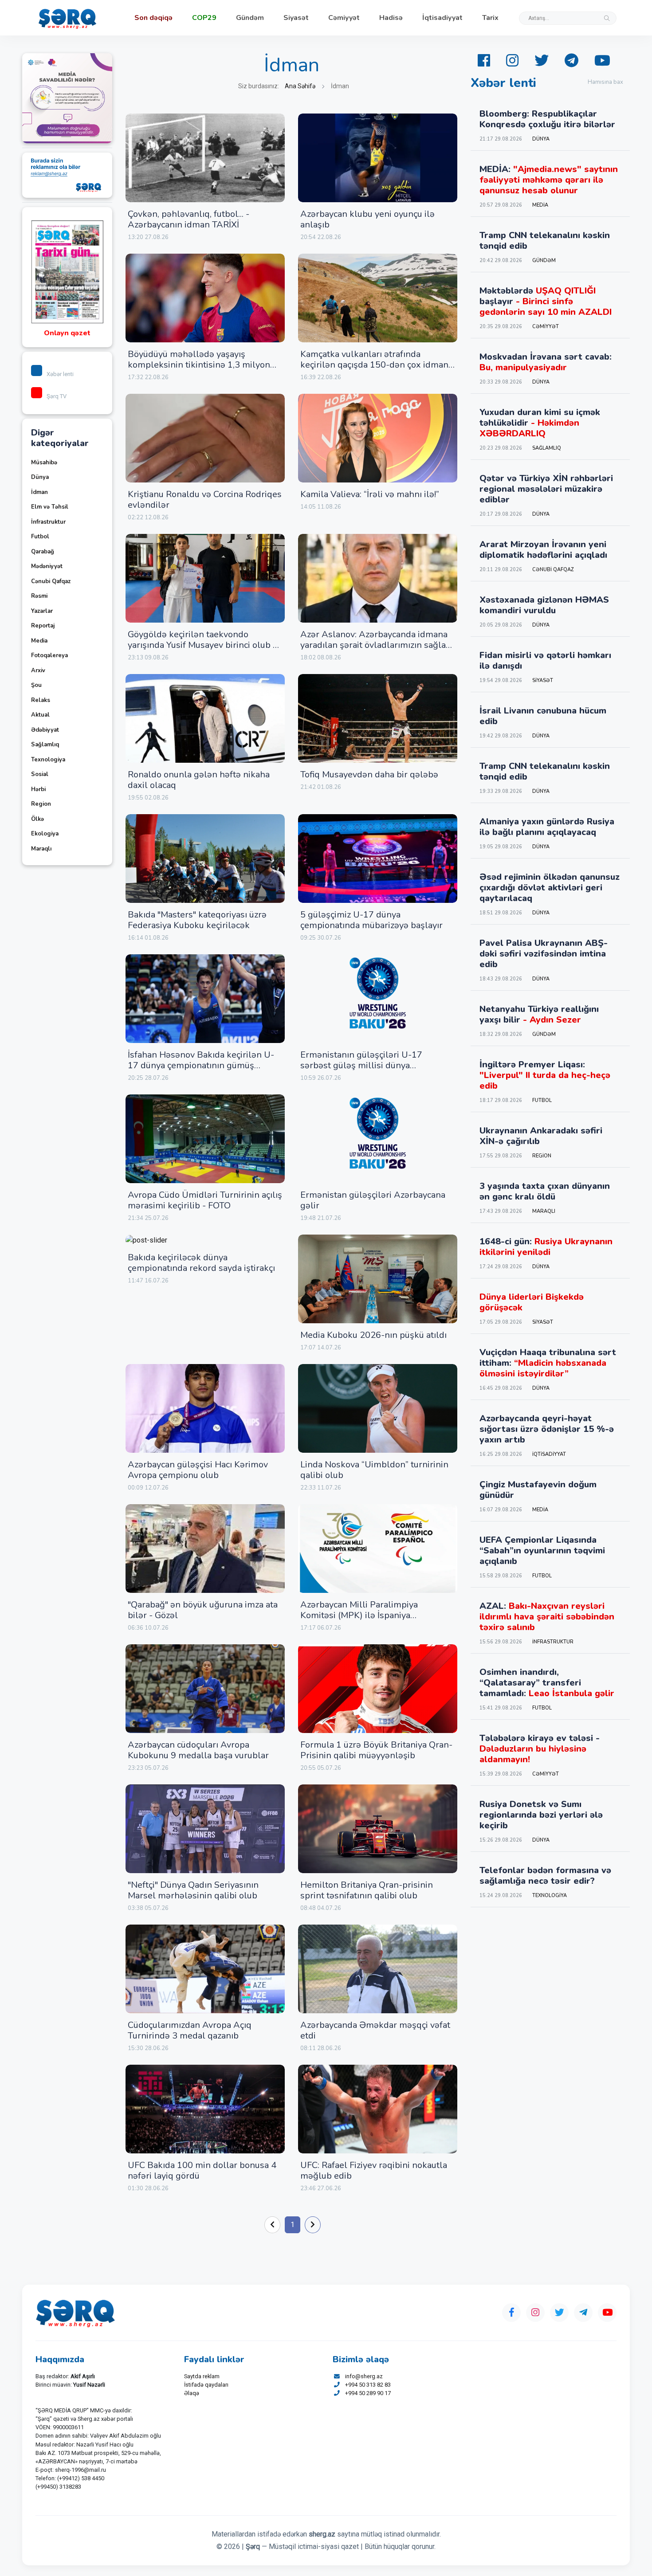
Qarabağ (43, 552)
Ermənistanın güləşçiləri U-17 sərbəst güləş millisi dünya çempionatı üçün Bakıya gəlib (361, 1065)
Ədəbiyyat (45, 730)
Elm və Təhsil (50, 507)
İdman (39, 492)
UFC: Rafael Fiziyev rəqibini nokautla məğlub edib (374, 2170)
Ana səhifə (300, 86)
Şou (36, 685)
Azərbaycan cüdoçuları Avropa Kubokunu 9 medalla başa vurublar (198, 1750)
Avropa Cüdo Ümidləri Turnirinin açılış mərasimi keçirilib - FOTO (205, 1200)
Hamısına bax (605, 82)
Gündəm (250, 18)
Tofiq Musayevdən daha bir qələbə (369, 774)
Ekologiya (45, 834)
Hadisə (391, 18)
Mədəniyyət (47, 566)
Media (39, 641)
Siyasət (296, 18)
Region (41, 804)
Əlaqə (192, 2393)
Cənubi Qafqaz (51, 581)
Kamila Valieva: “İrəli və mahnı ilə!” (370, 494)
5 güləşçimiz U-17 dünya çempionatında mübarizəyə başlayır (371, 920)
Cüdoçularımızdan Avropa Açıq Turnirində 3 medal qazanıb (190, 2030)
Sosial (40, 774)
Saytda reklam (202, 2376)
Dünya (40, 477)
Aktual (40, 715)
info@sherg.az (364, 2376)
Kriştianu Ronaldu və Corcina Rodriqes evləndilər (205, 500)
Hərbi (38, 789)
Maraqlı (41, 849)
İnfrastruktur (48, 522)
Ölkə (37, 819)
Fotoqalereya (49, 655)
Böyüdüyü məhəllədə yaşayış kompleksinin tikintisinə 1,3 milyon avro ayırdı (199, 365)
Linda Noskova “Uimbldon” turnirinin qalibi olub (374, 1470)
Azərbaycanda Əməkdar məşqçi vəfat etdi (375, 2030)
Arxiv (38, 670)
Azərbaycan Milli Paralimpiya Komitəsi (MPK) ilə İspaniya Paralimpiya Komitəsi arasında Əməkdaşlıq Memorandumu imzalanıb (377, 1621)
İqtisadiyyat (442, 18)
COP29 (204, 18)
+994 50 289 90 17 (368, 2393)
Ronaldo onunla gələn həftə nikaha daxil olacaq (199, 780)
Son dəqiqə (153, 18)
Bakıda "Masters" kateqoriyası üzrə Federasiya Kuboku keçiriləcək (197, 920)
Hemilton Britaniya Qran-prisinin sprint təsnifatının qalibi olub (367, 1890)
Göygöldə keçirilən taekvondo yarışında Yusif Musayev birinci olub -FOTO (202, 645)
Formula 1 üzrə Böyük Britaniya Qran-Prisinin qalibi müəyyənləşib (376, 1750)
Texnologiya (48, 760)
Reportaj (43, 626)
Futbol (40, 537)
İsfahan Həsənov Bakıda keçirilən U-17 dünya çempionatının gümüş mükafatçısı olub (201, 1065)
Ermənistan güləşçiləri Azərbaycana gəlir (373, 1200)
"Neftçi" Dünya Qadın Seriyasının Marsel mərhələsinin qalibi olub (193, 1890)
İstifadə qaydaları (206, 2385)
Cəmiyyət (344, 18)
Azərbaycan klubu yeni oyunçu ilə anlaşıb (367, 219)
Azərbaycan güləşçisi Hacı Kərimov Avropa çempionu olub (198, 1470)
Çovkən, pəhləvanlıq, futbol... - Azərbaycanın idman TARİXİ (189, 219)
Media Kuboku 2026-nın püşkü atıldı (373, 1335)
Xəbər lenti (60, 374)
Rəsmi (39, 596)
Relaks (41, 700)
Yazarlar (42, 611)
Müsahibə (44, 463)
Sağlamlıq (45, 745)
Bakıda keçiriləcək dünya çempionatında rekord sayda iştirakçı (201, 1263)
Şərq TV (57, 396)
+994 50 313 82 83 (368, 2385)
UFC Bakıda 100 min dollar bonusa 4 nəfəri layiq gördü (202, 2170)
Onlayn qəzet (67, 333)
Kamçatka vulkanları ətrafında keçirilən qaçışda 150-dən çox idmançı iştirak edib (377, 365)
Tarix (490, 18)
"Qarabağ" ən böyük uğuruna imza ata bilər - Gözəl (203, 1610)
